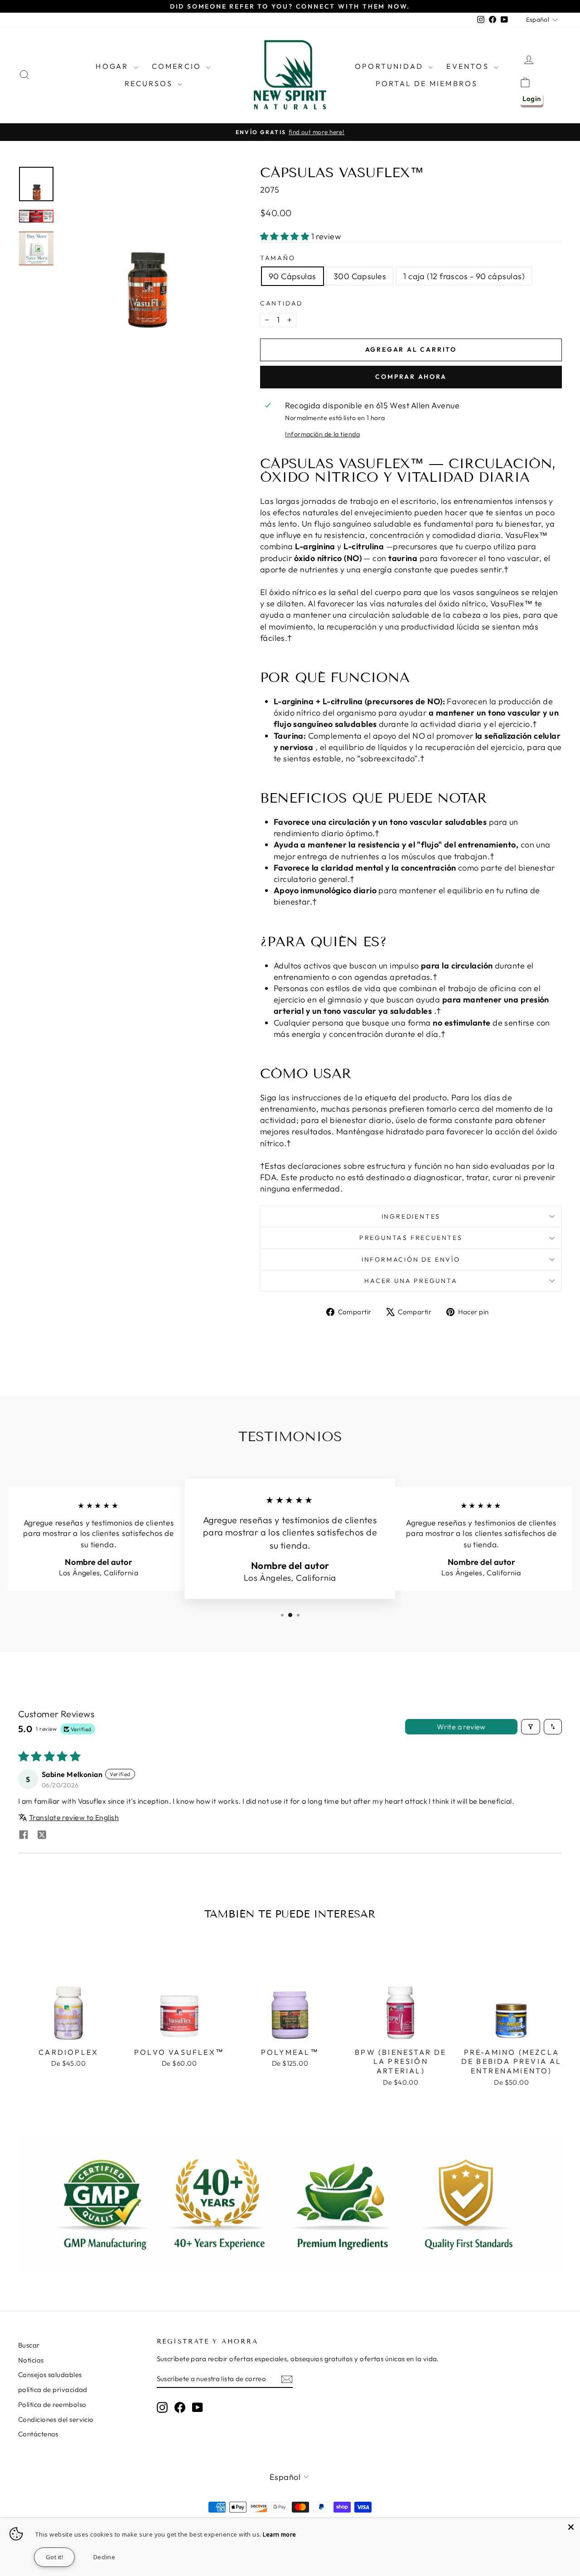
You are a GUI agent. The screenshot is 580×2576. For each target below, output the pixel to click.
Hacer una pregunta (411, 1281)
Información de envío (411, 1259)
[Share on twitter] (42, 1835)
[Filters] (531, 1727)
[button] (286, 236)
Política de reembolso (52, 2404)
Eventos (469, 66)
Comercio (178, 66)
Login (532, 99)
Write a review (461, 1727)
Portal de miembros (427, 83)
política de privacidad (53, 2390)
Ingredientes (411, 1216)
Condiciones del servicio (56, 2419)
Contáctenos (38, 2434)
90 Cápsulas (292, 276)
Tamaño (278, 258)
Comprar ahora (411, 377)
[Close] (571, 2527)
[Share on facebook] (24, 1835)
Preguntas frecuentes (411, 1238)
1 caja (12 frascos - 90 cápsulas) (464, 276)
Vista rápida (69, 2033)
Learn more (280, 2534)
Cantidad (281, 303)
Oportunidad (390, 66)
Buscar (29, 2345)
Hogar (113, 66)
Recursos (150, 83)
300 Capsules (360, 276)
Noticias (31, 2360)
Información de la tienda (322, 434)
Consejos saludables (50, 2375)
